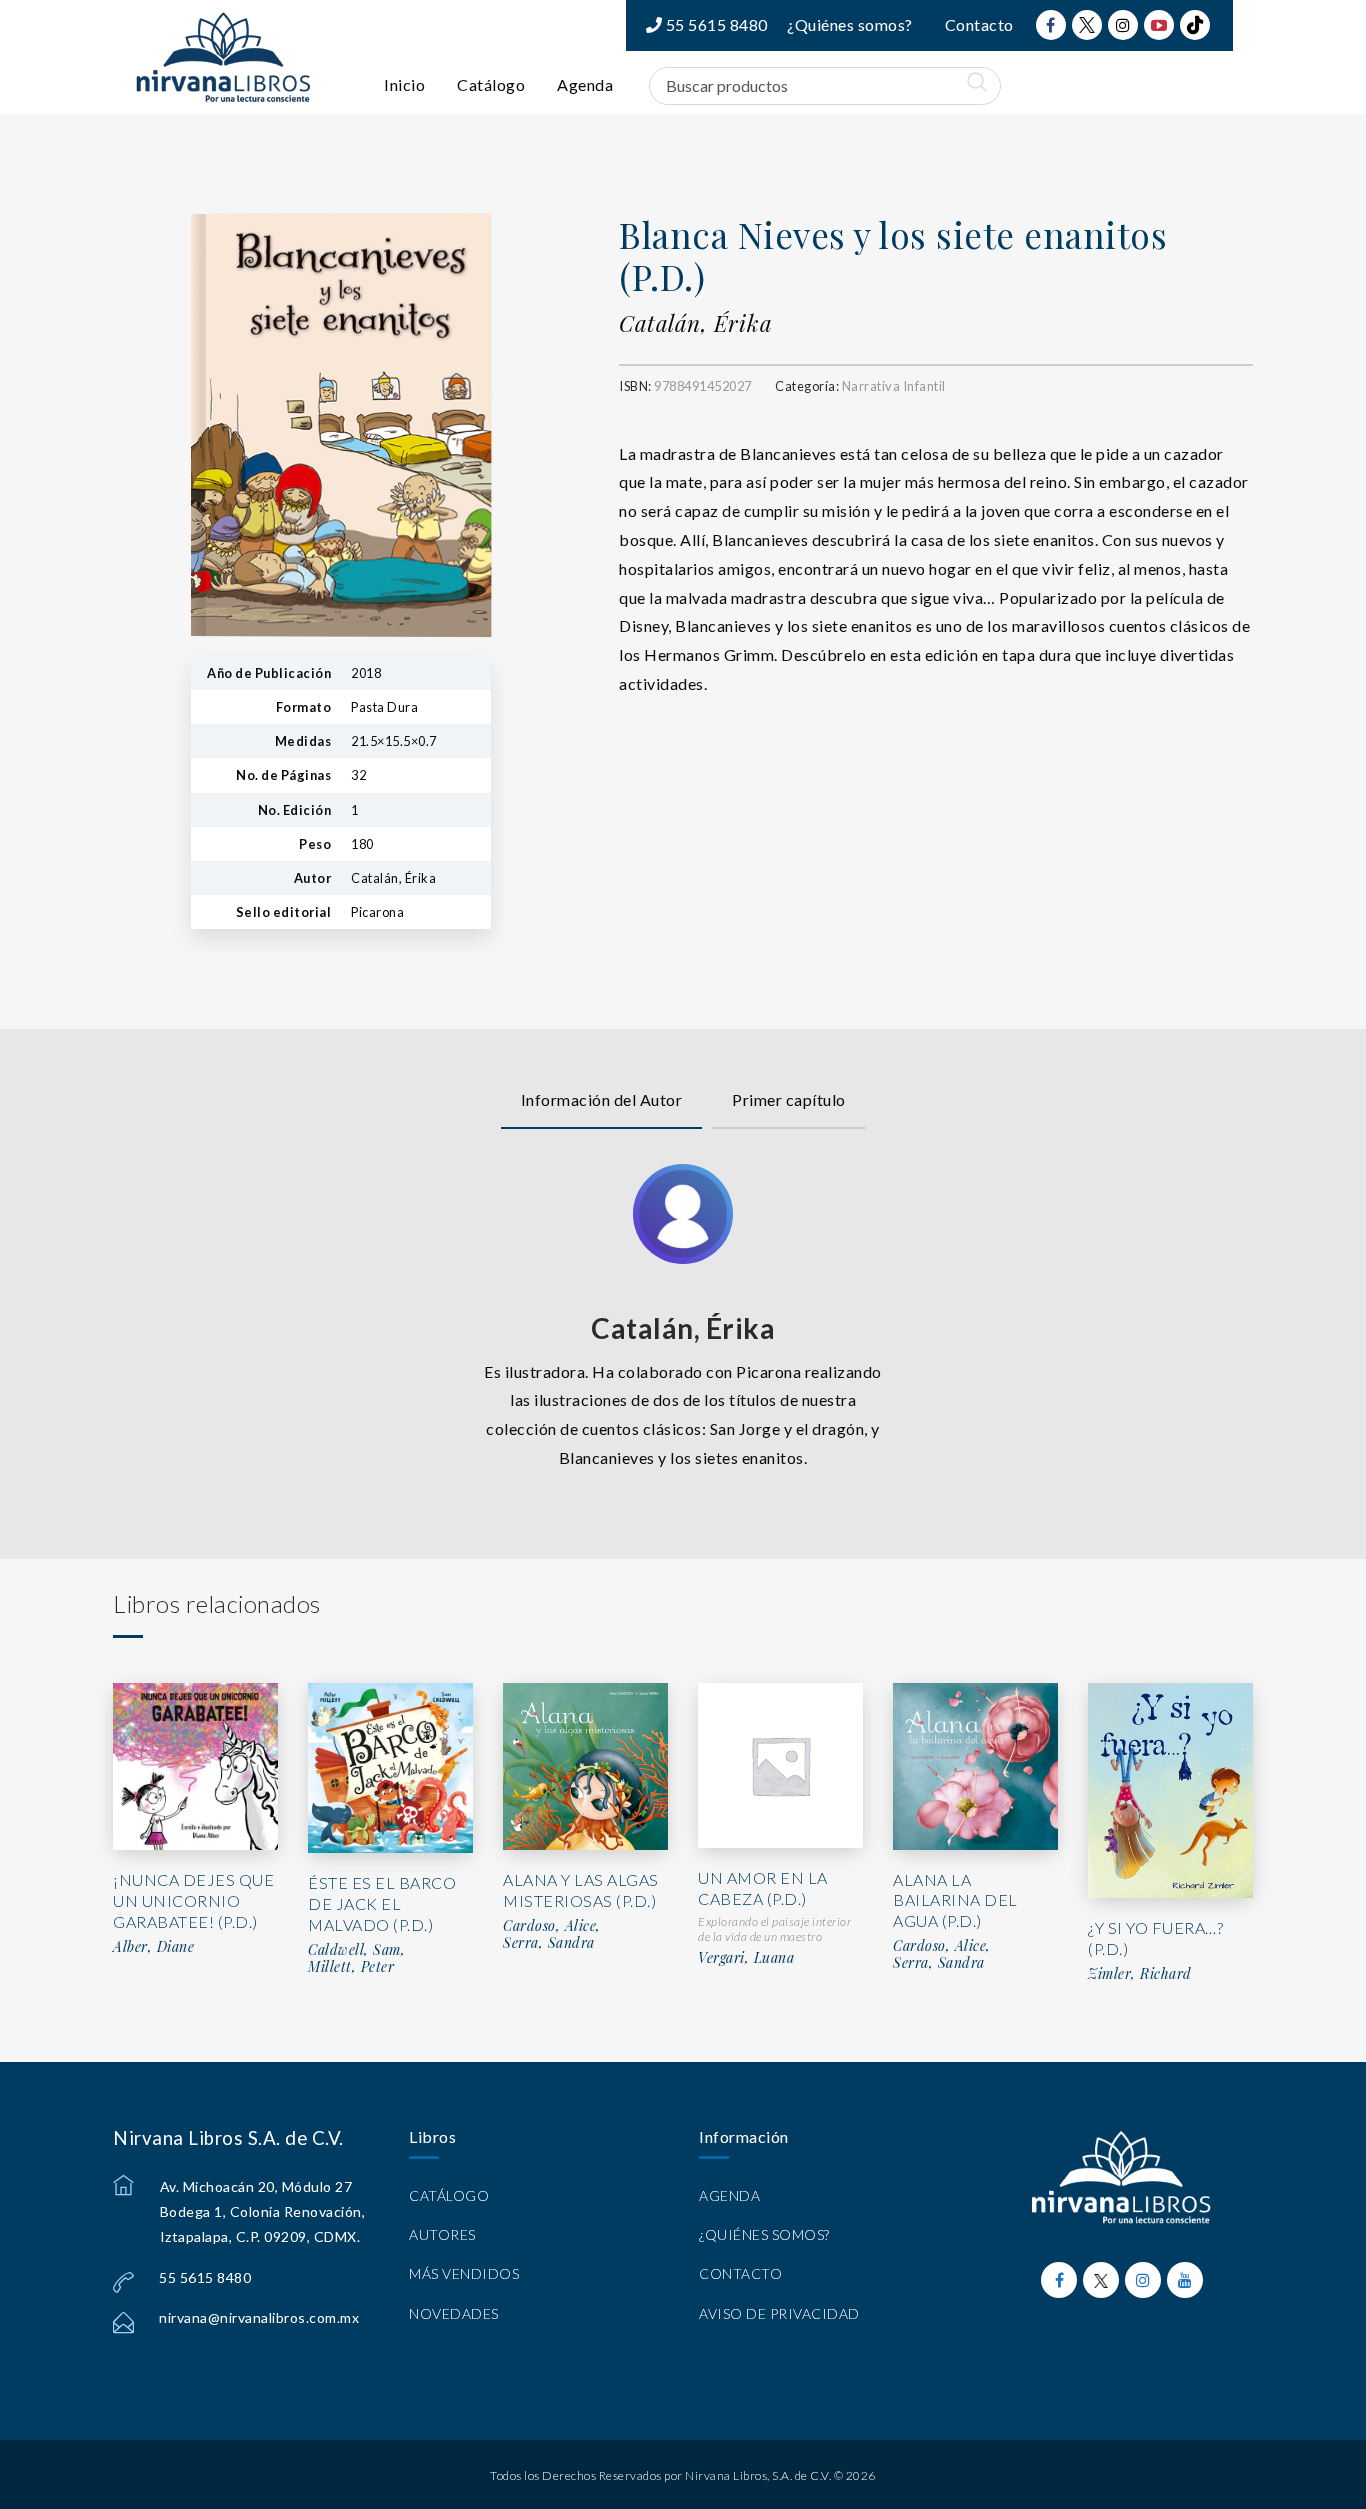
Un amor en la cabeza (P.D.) (763, 1888)
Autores (442, 2234)
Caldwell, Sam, (356, 1950)
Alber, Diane (153, 1947)
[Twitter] (1087, 25)
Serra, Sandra (549, 1943)
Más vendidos (464, 2273)
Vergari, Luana (746, 1958)
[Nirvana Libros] (223, 57)
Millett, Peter (351, 1967)
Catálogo (491, 84)
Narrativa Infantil (894, 386)
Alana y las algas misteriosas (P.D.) (581, 1890)
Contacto (979, 24)
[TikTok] (1195, 25)
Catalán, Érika (695, 323)
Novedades (454, 2313)
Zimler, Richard (1140, 1974)
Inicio (404, 84)
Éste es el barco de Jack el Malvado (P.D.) (382, 1903)
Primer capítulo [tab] (789, 1099)
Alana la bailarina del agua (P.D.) (955, 1900)
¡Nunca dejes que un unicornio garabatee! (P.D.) (193, 1900)
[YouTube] (1159, 25)
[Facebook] (1051, 25)
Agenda (585, 84)
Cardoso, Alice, (552, 1926)
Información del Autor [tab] (602, 1099)
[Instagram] (1123, 25)
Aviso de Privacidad (779, 2313)
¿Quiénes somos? (850, 24)
